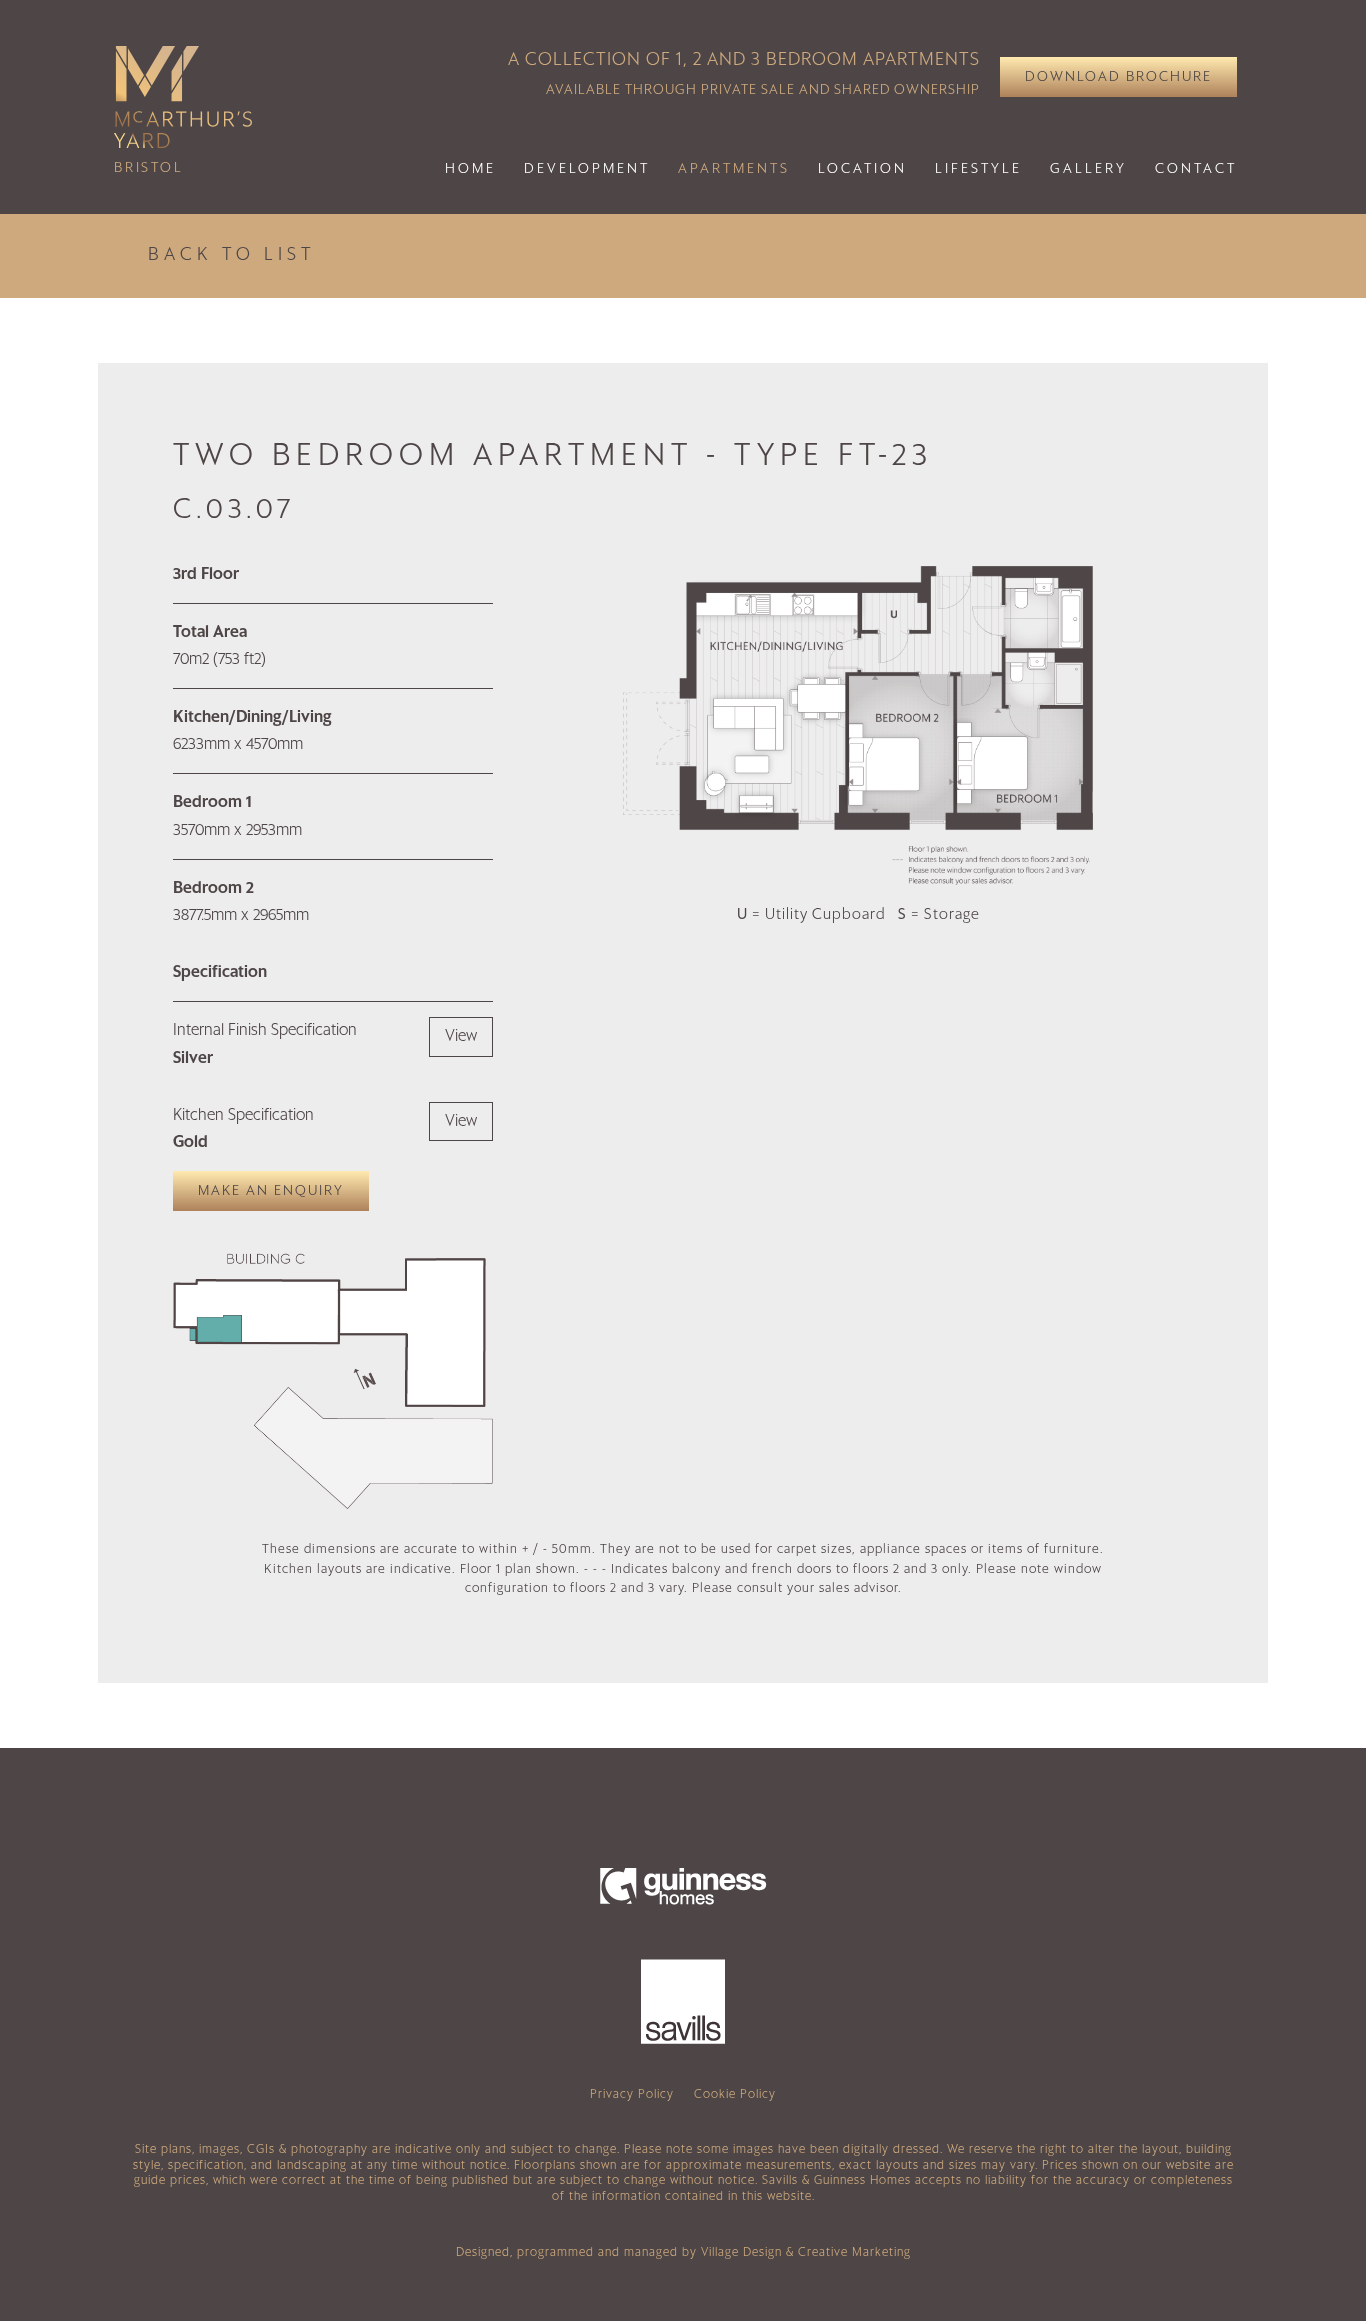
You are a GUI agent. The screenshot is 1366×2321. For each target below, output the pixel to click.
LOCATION (862, 169)
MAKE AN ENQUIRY (271, 1191)
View (461, 1036)
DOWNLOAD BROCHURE (1118, 77)
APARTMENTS (734, 169)
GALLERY (1088, 169)
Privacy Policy (632, 2095)
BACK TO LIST (232, 255)
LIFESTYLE (978, 169)
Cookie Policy (735, 2095)
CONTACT (1196, 169)
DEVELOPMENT (587, 169)
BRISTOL (149, 168)
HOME (470, 169)
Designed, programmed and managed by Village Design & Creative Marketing (683, 2253)
